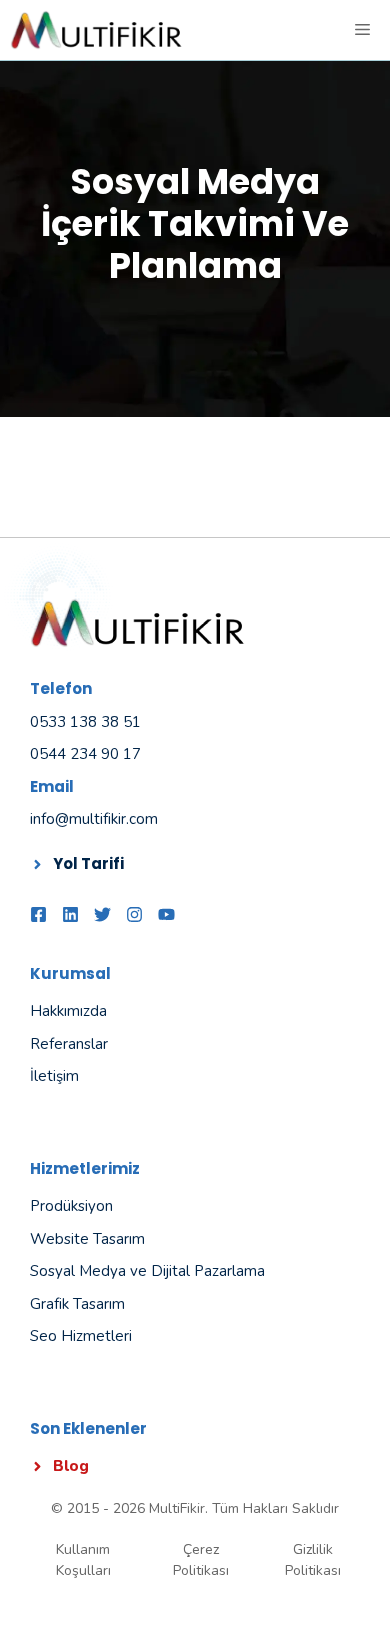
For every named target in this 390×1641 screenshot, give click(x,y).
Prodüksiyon (71, 1206)
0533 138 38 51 (85, 722)
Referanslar (69, 1044)
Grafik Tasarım (77, 1304)
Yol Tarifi (88, 863)
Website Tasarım (87, 1239)
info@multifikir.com (94, 819)
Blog (71, 1466)
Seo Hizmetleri (81, 1336)
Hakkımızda (68, 1011)
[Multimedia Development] (96, 30)
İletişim (54, 1076)
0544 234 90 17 (85, 754)
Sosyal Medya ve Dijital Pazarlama (147, 1271)
